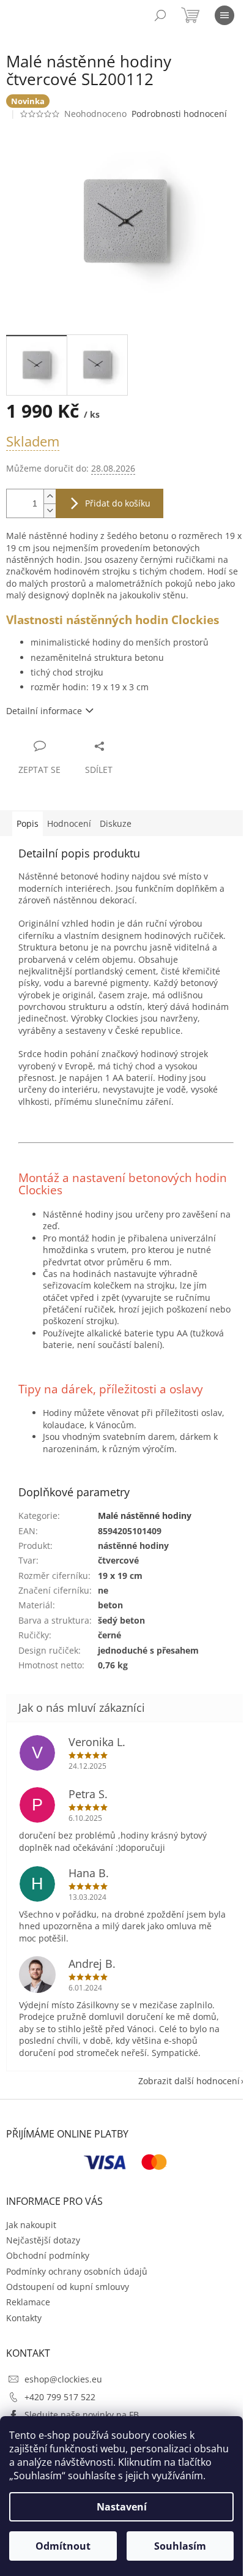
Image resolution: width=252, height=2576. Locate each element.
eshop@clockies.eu (63, 2379)
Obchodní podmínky (48, 2255)
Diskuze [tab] (116, 823)
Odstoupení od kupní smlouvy (68, 2287)
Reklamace (28, 2302)
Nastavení (122, 2507)
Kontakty (24, 2318)
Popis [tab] (28, 823)
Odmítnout (63, 2546)
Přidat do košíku (118, 503)
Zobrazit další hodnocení (189, 2081)
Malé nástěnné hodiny (145, 1516)
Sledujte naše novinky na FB (82, 2415)
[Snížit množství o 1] (50, 510)
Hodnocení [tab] (69, 823)
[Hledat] (160, 15)
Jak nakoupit (31, 2225)
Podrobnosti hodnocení (179, 114)
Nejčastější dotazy (43, 2240)
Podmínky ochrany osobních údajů (77, 2271)
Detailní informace (44, 711)
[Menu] (224, 15)
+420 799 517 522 (60, 2397)
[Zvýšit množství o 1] (50, 496)
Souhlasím (180, 2546)
